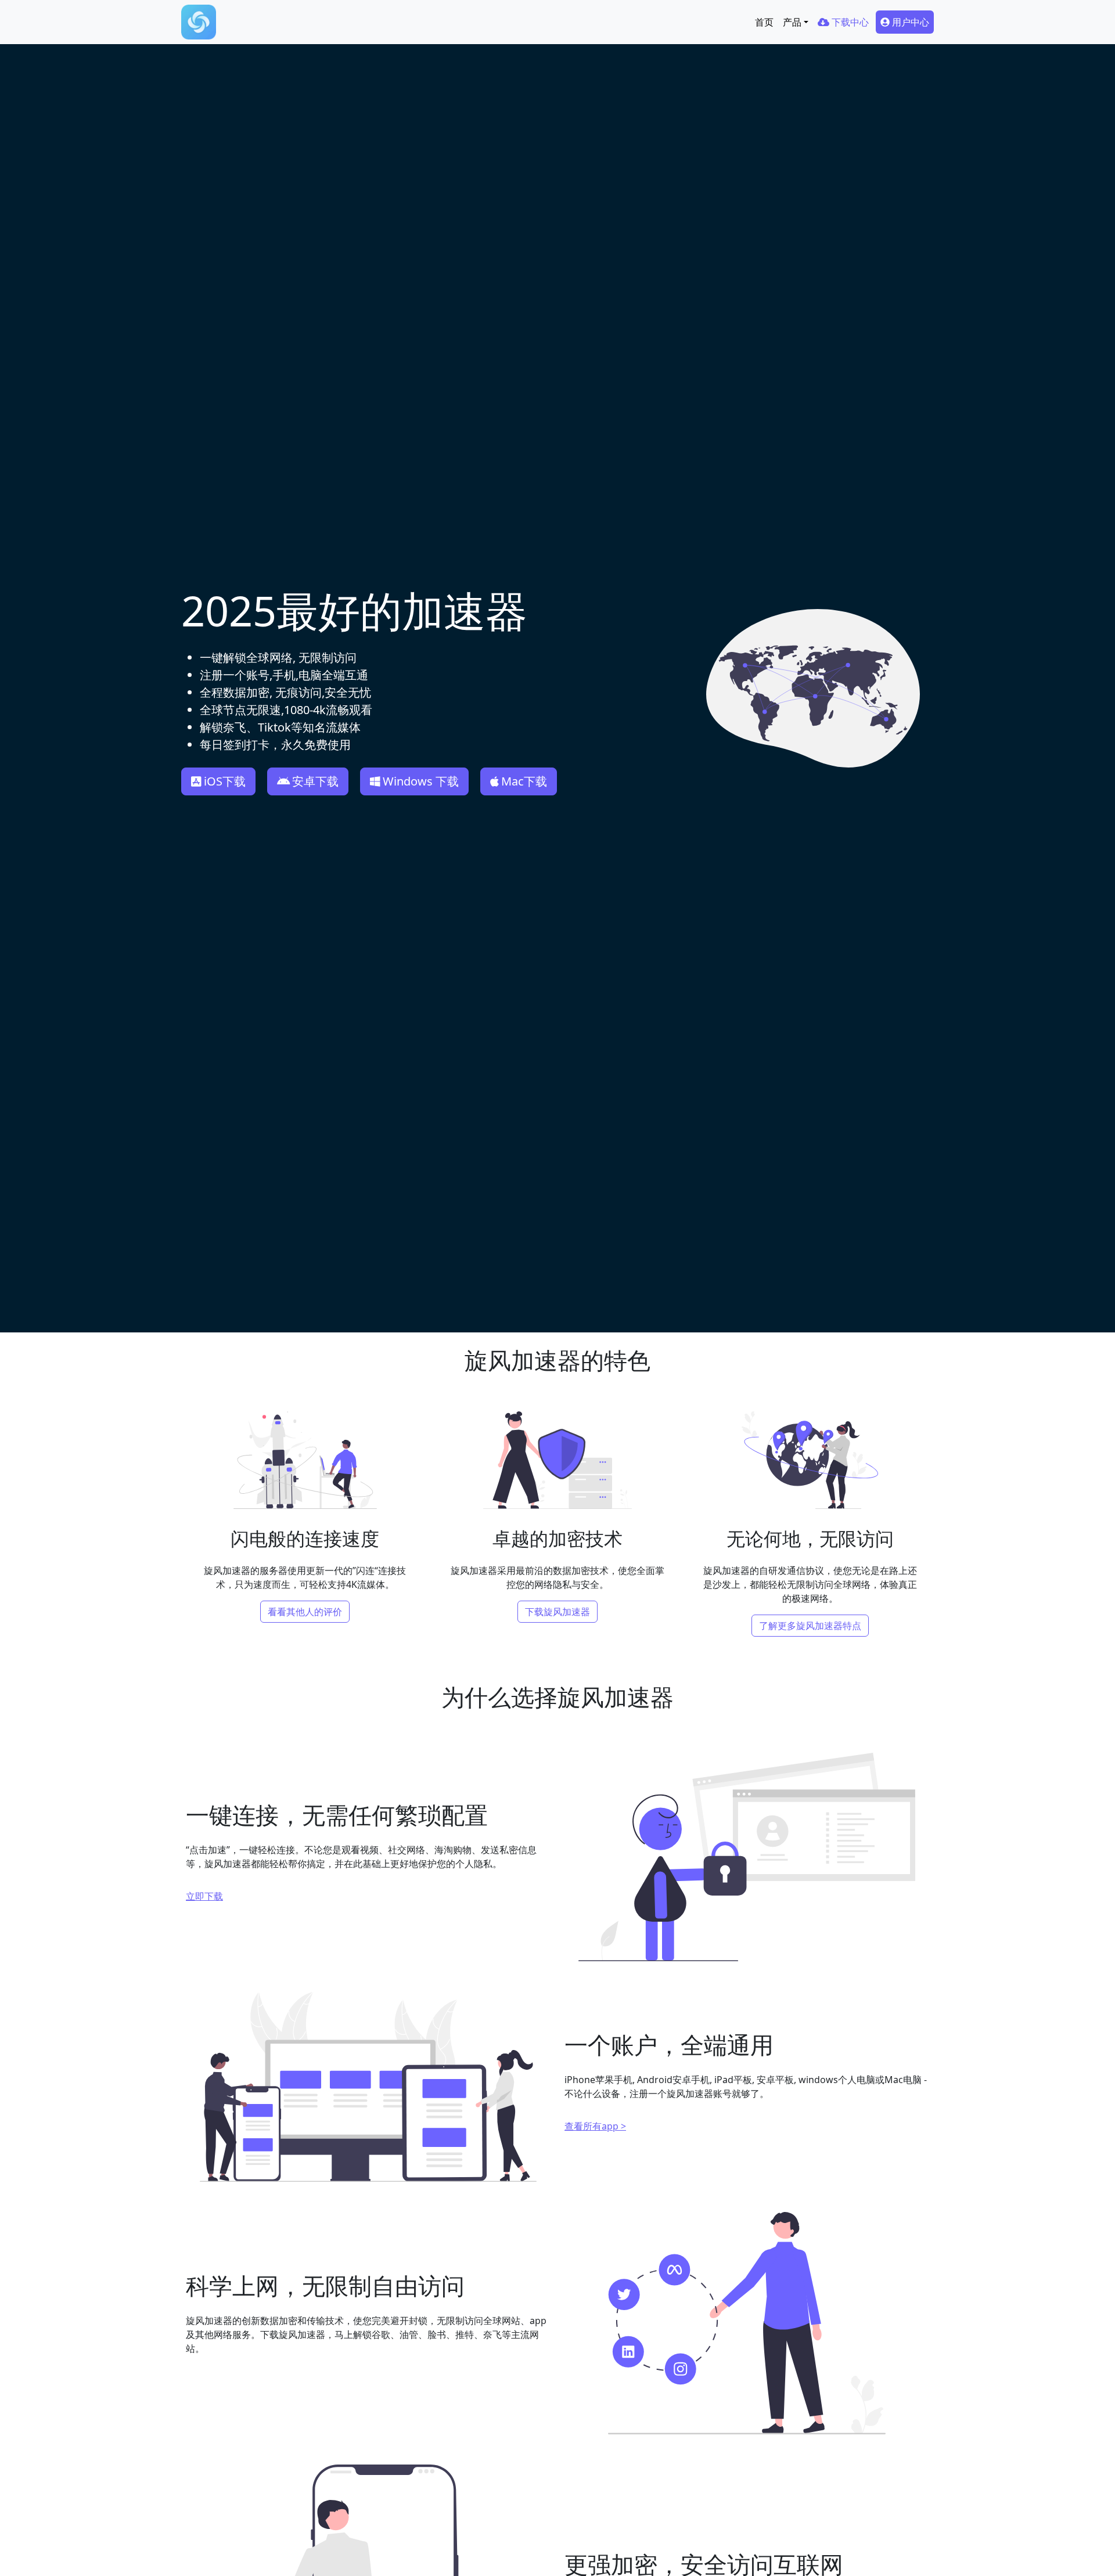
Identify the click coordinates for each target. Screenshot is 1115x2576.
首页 (764, 22)
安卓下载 (315, 781)
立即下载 (204, 1896)
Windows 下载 (421, 781)
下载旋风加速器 (557, 1612)
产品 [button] (792, 22)
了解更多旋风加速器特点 (810, 1626)
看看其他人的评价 (305, 1612)
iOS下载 (225, 781)
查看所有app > (595, 2126)
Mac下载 (524, 781)
